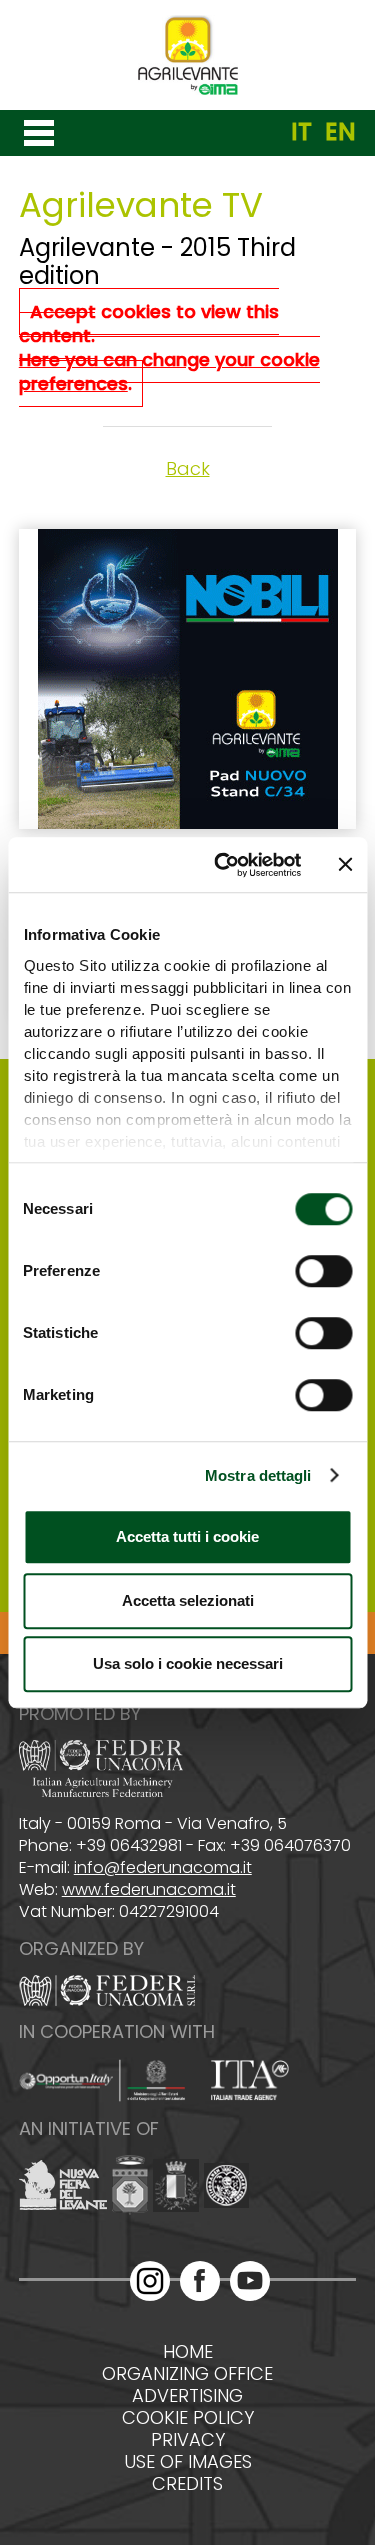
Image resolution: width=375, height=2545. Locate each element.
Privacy (188, 2440)
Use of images (188, 2462)
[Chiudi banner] (345, 865)
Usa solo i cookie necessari (188, 1663)
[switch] (323, 1271)
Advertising (187, 2396)
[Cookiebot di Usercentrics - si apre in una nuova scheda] (223, 865)
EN (340, 132)
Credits (187, 2484)
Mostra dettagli (258, 1475)
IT (301, 132)
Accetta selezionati (188, 1600)
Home (188, 2352)
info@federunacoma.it (163, 1867)
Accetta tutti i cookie (187, 1536)
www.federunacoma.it (149, 1889)
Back (188, 468)
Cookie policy (188, 2418)
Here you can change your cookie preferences (169, 371)
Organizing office (187, 2374)
